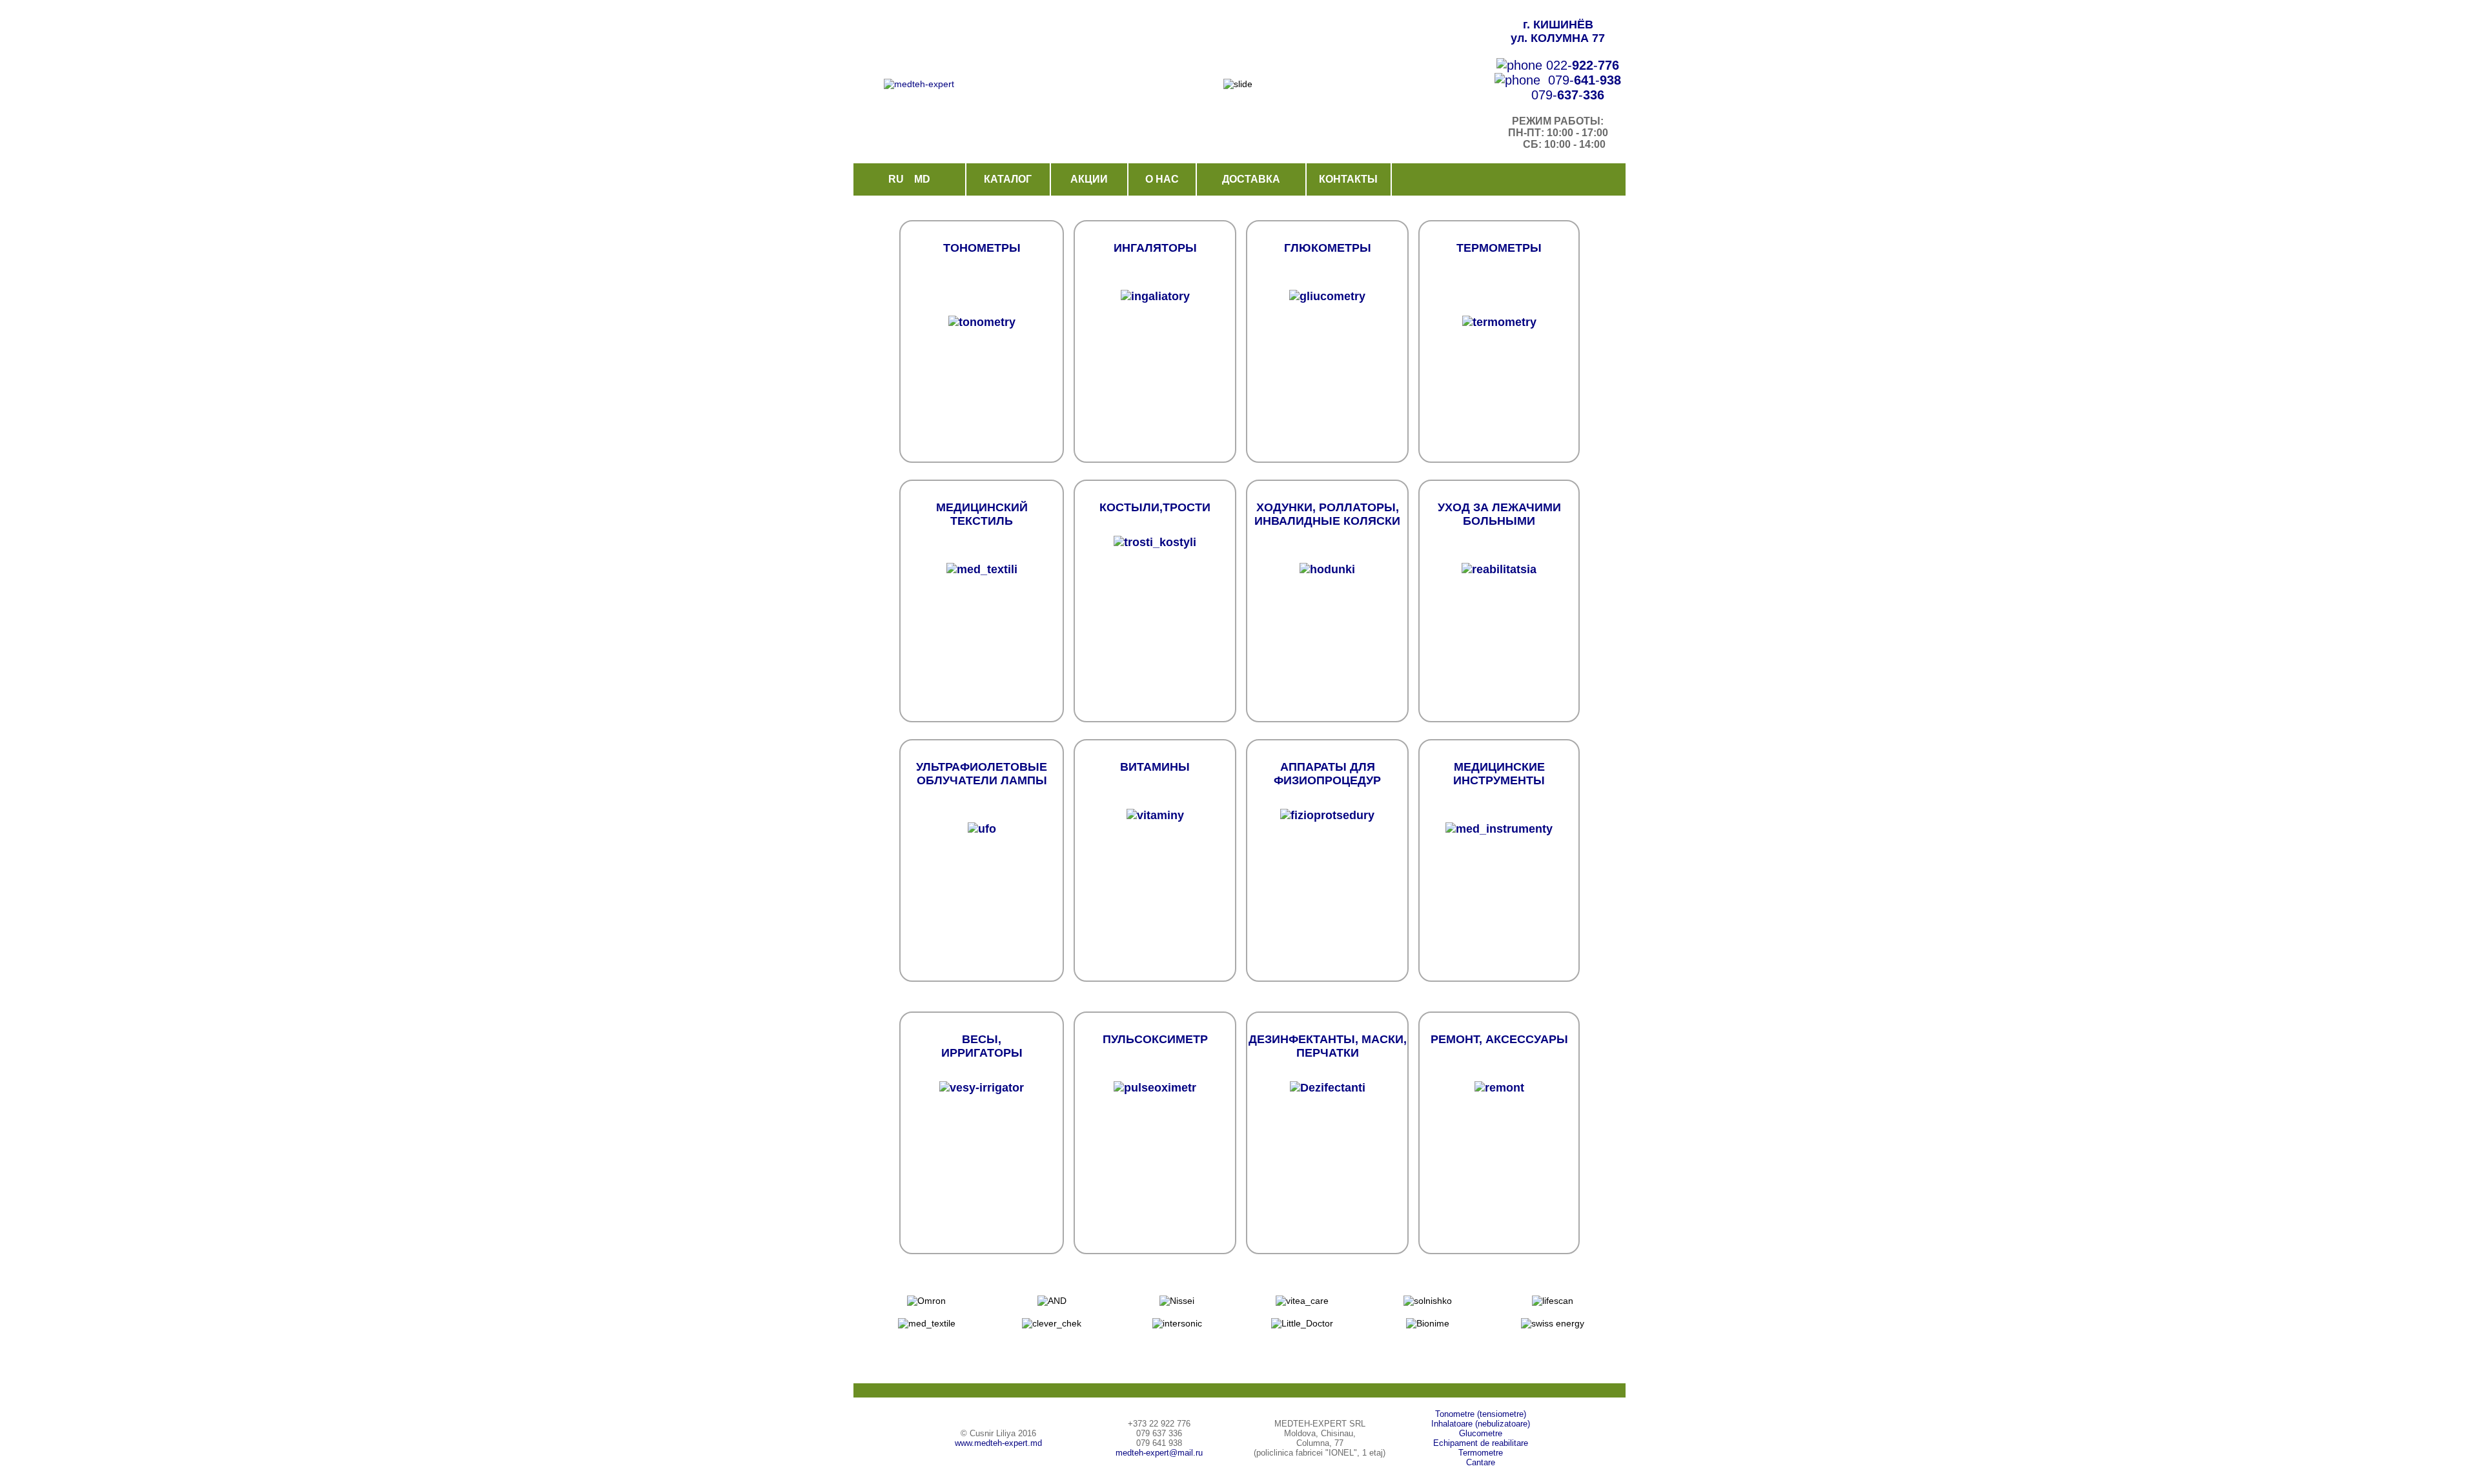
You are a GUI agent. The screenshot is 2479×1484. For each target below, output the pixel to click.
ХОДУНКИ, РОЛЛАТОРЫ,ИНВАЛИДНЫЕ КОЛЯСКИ (1327, 514)
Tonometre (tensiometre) (1481, 1414)
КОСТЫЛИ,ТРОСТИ (1155, 507)
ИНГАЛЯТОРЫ (1155, 248)
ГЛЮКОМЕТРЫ (1328, 248)
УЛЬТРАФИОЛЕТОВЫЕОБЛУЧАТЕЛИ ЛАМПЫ (982, 774)
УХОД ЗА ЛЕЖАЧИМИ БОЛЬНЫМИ (1499, 514)
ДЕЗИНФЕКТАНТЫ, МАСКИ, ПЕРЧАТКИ (1328, 1046)
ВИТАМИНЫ (1155, 767)
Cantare (1481, 1462)
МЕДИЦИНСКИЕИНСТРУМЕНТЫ (1499, 774)
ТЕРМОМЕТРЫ (1499, 248)
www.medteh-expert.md (998, 1443)
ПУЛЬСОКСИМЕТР (1155, 1039)
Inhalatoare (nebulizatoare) (1481, 1424)
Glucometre (1481, 1433)
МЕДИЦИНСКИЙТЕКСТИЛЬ (982, 514)
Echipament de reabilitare (1481, 1443)
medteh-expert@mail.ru (1159, 1453)
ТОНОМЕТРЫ (982, 248)
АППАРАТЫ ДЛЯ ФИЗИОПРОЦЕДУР (1327, 774)
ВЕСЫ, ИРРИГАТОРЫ (982, 1046)
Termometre (1481, 1453)
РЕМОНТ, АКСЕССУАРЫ (1499, 1039)
